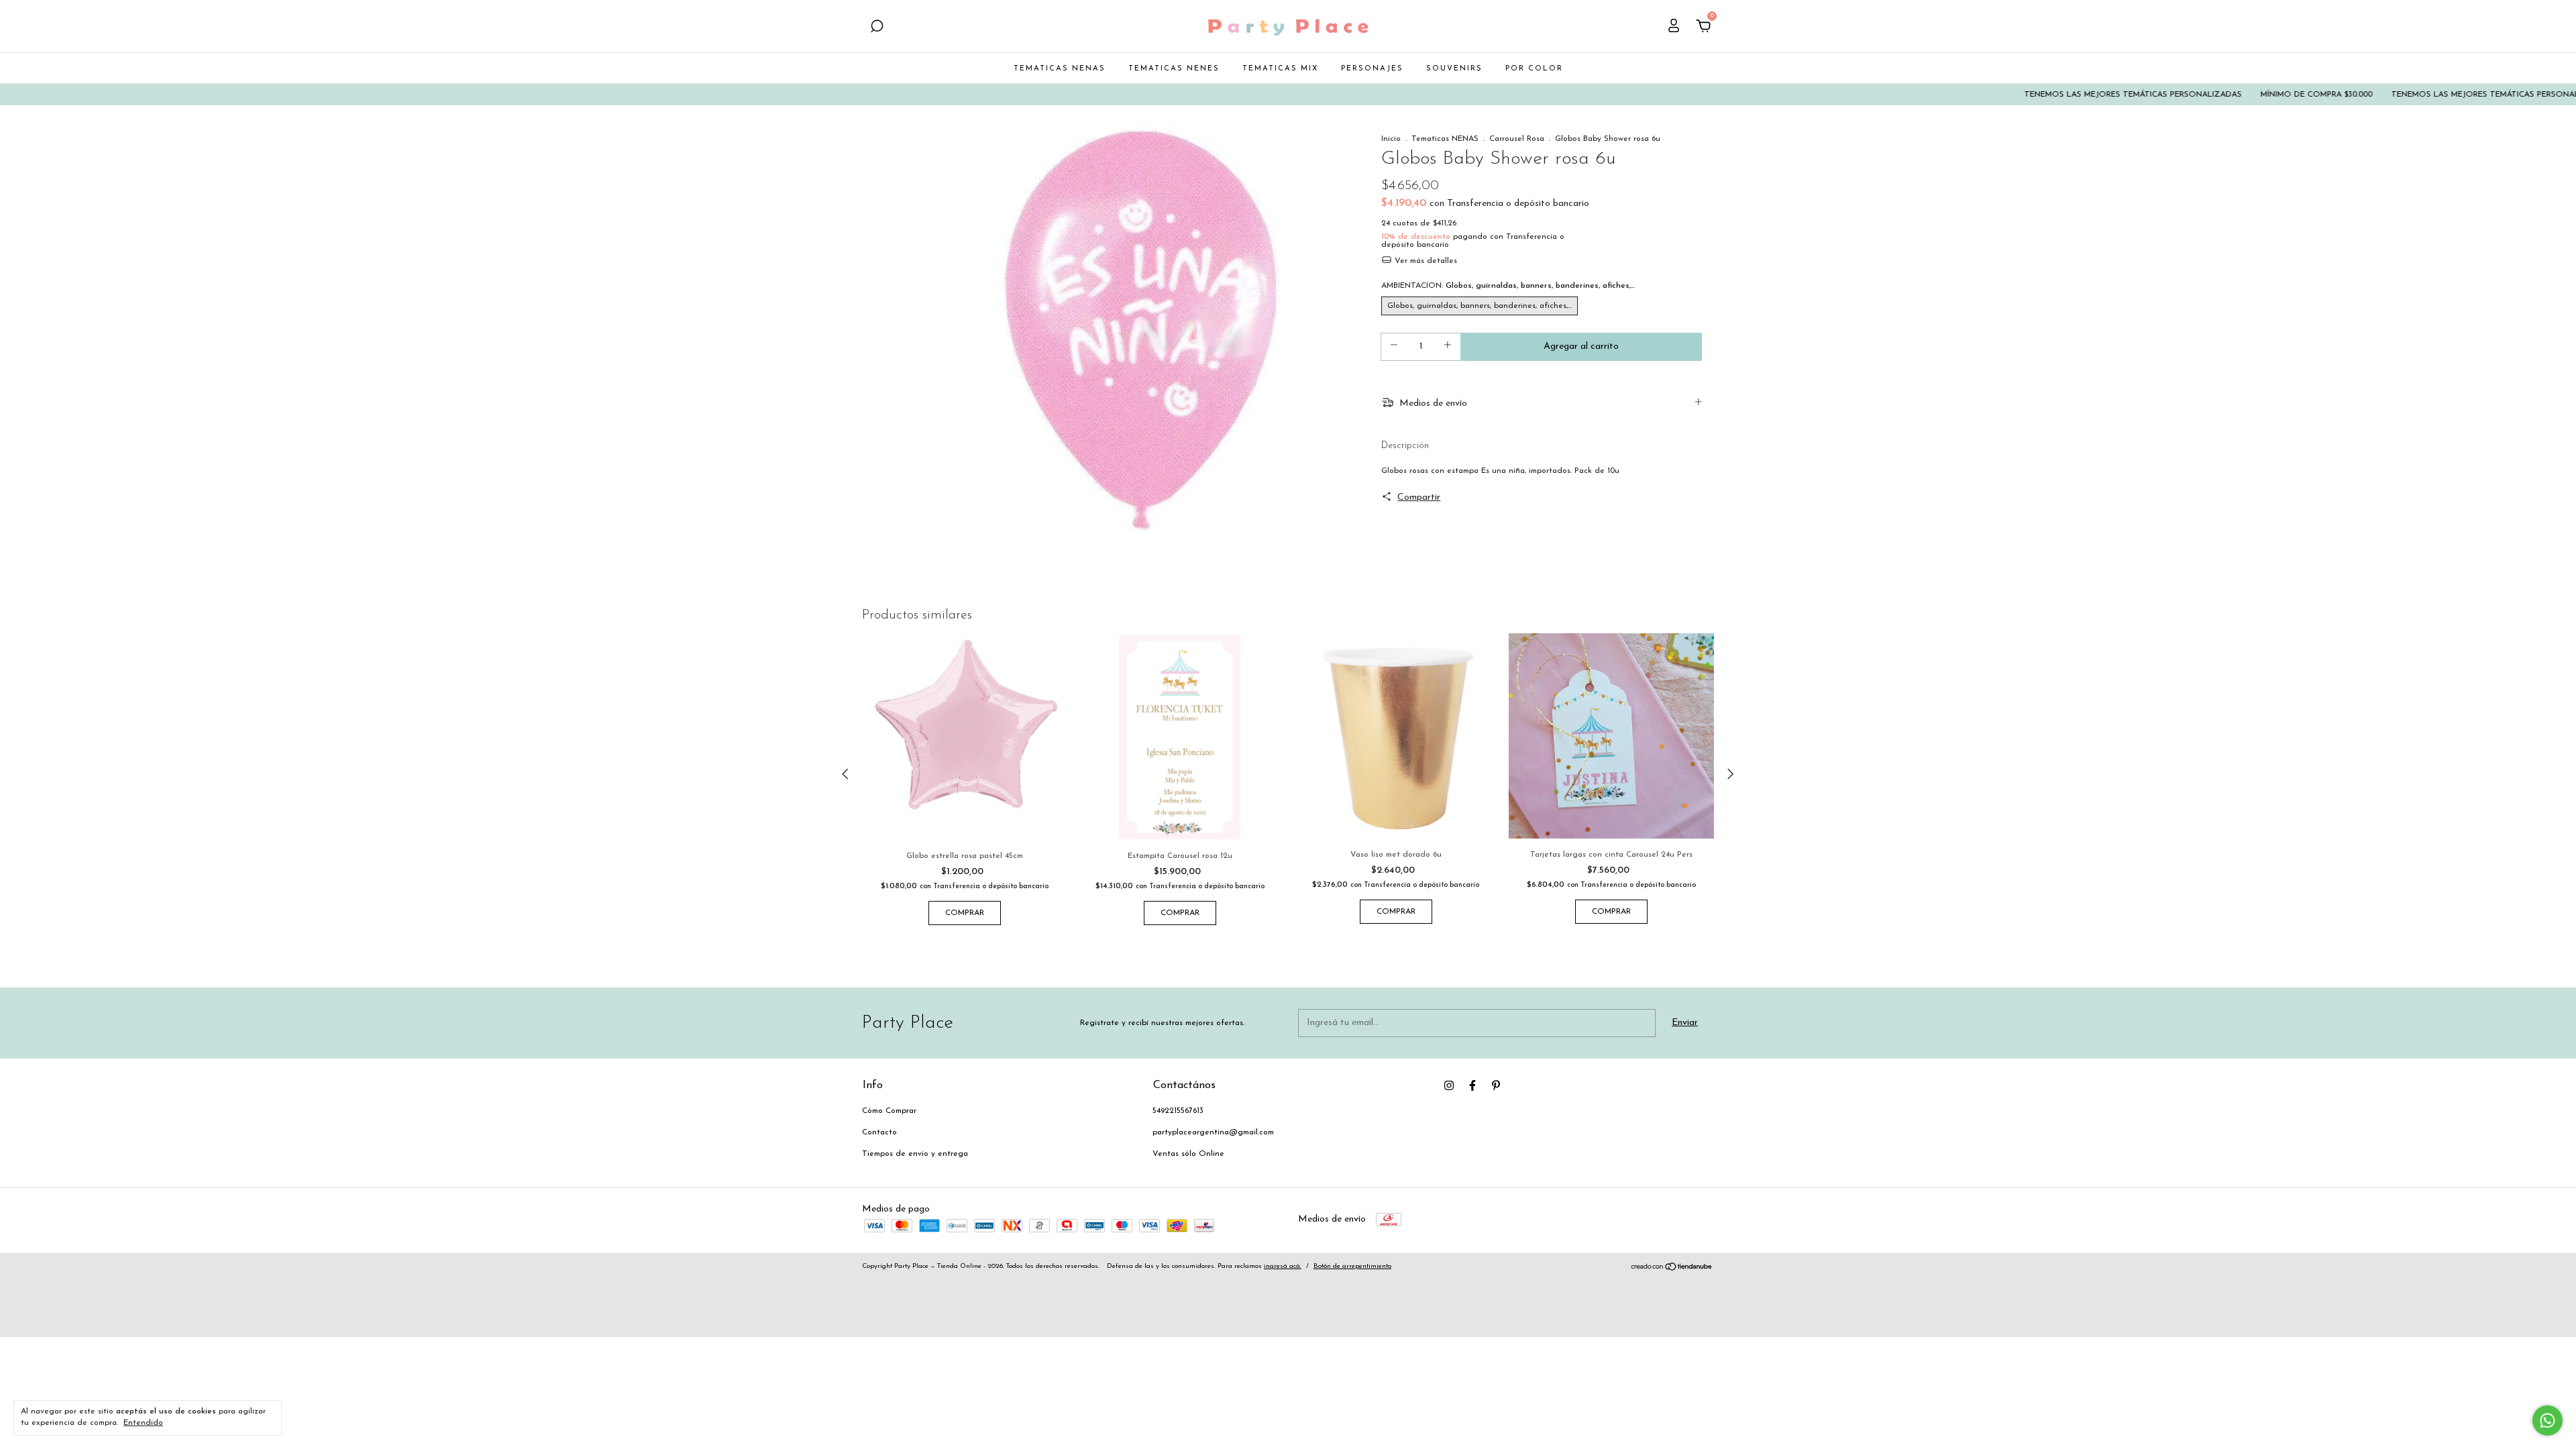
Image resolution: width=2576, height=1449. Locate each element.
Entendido (143, 1423)
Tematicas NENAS (1445, 139)
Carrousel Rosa (1517, 139)
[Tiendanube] (1672, 1269)
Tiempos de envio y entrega (915, 1154)
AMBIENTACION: (1508, 286)
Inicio (1391, 139)
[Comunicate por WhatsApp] (2547, 1420)
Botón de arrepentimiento (1352, 1266)
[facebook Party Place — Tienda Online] (1472, 1085)
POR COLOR (1534, 69)
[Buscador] (877, 28)
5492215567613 (1178, 1111)
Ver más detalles (1425, 261)
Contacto (879, 1132)
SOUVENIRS (1454, 69)
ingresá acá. (1283, 1266)
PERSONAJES (1372, 69)
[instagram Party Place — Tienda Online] (1449, 1085)
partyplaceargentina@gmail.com (1213, 1132)
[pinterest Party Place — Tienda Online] (1496, 1085)
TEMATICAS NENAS (1060, 69)
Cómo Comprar (889, 1111)
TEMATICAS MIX (1280, 69)
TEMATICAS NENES (1174, 69)
